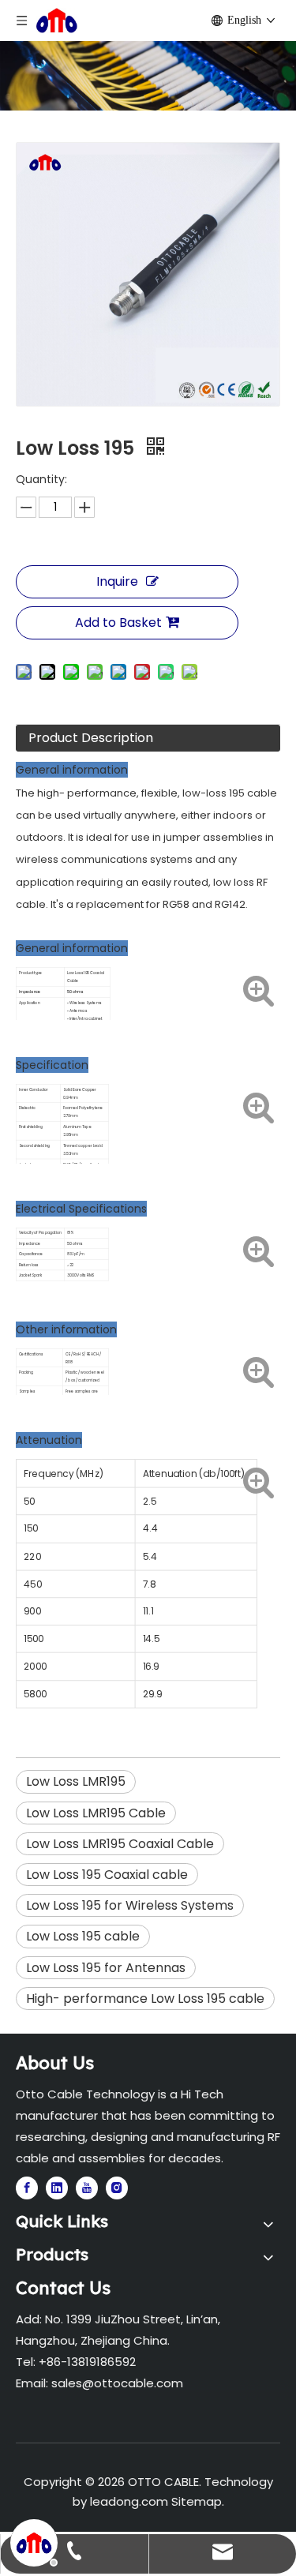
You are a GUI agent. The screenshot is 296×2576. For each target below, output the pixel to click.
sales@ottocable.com (117, 2383)
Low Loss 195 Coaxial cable (107, 1875)
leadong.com (129, 2501)
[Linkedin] (57, 2188)
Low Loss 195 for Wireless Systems (130, 1905)
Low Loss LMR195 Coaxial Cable (120, 1844)
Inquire (117, 581)
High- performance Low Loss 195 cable (145, 1999)
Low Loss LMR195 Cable (96, 1813)
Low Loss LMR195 (76, 1781)
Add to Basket (118, 622)
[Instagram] (117, 2188)
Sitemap (197, 2501)
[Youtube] (87, 2188)
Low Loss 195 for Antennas (106, 1968)
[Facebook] (27, 2188)
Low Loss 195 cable (83, 1936)
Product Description (91, 738)
